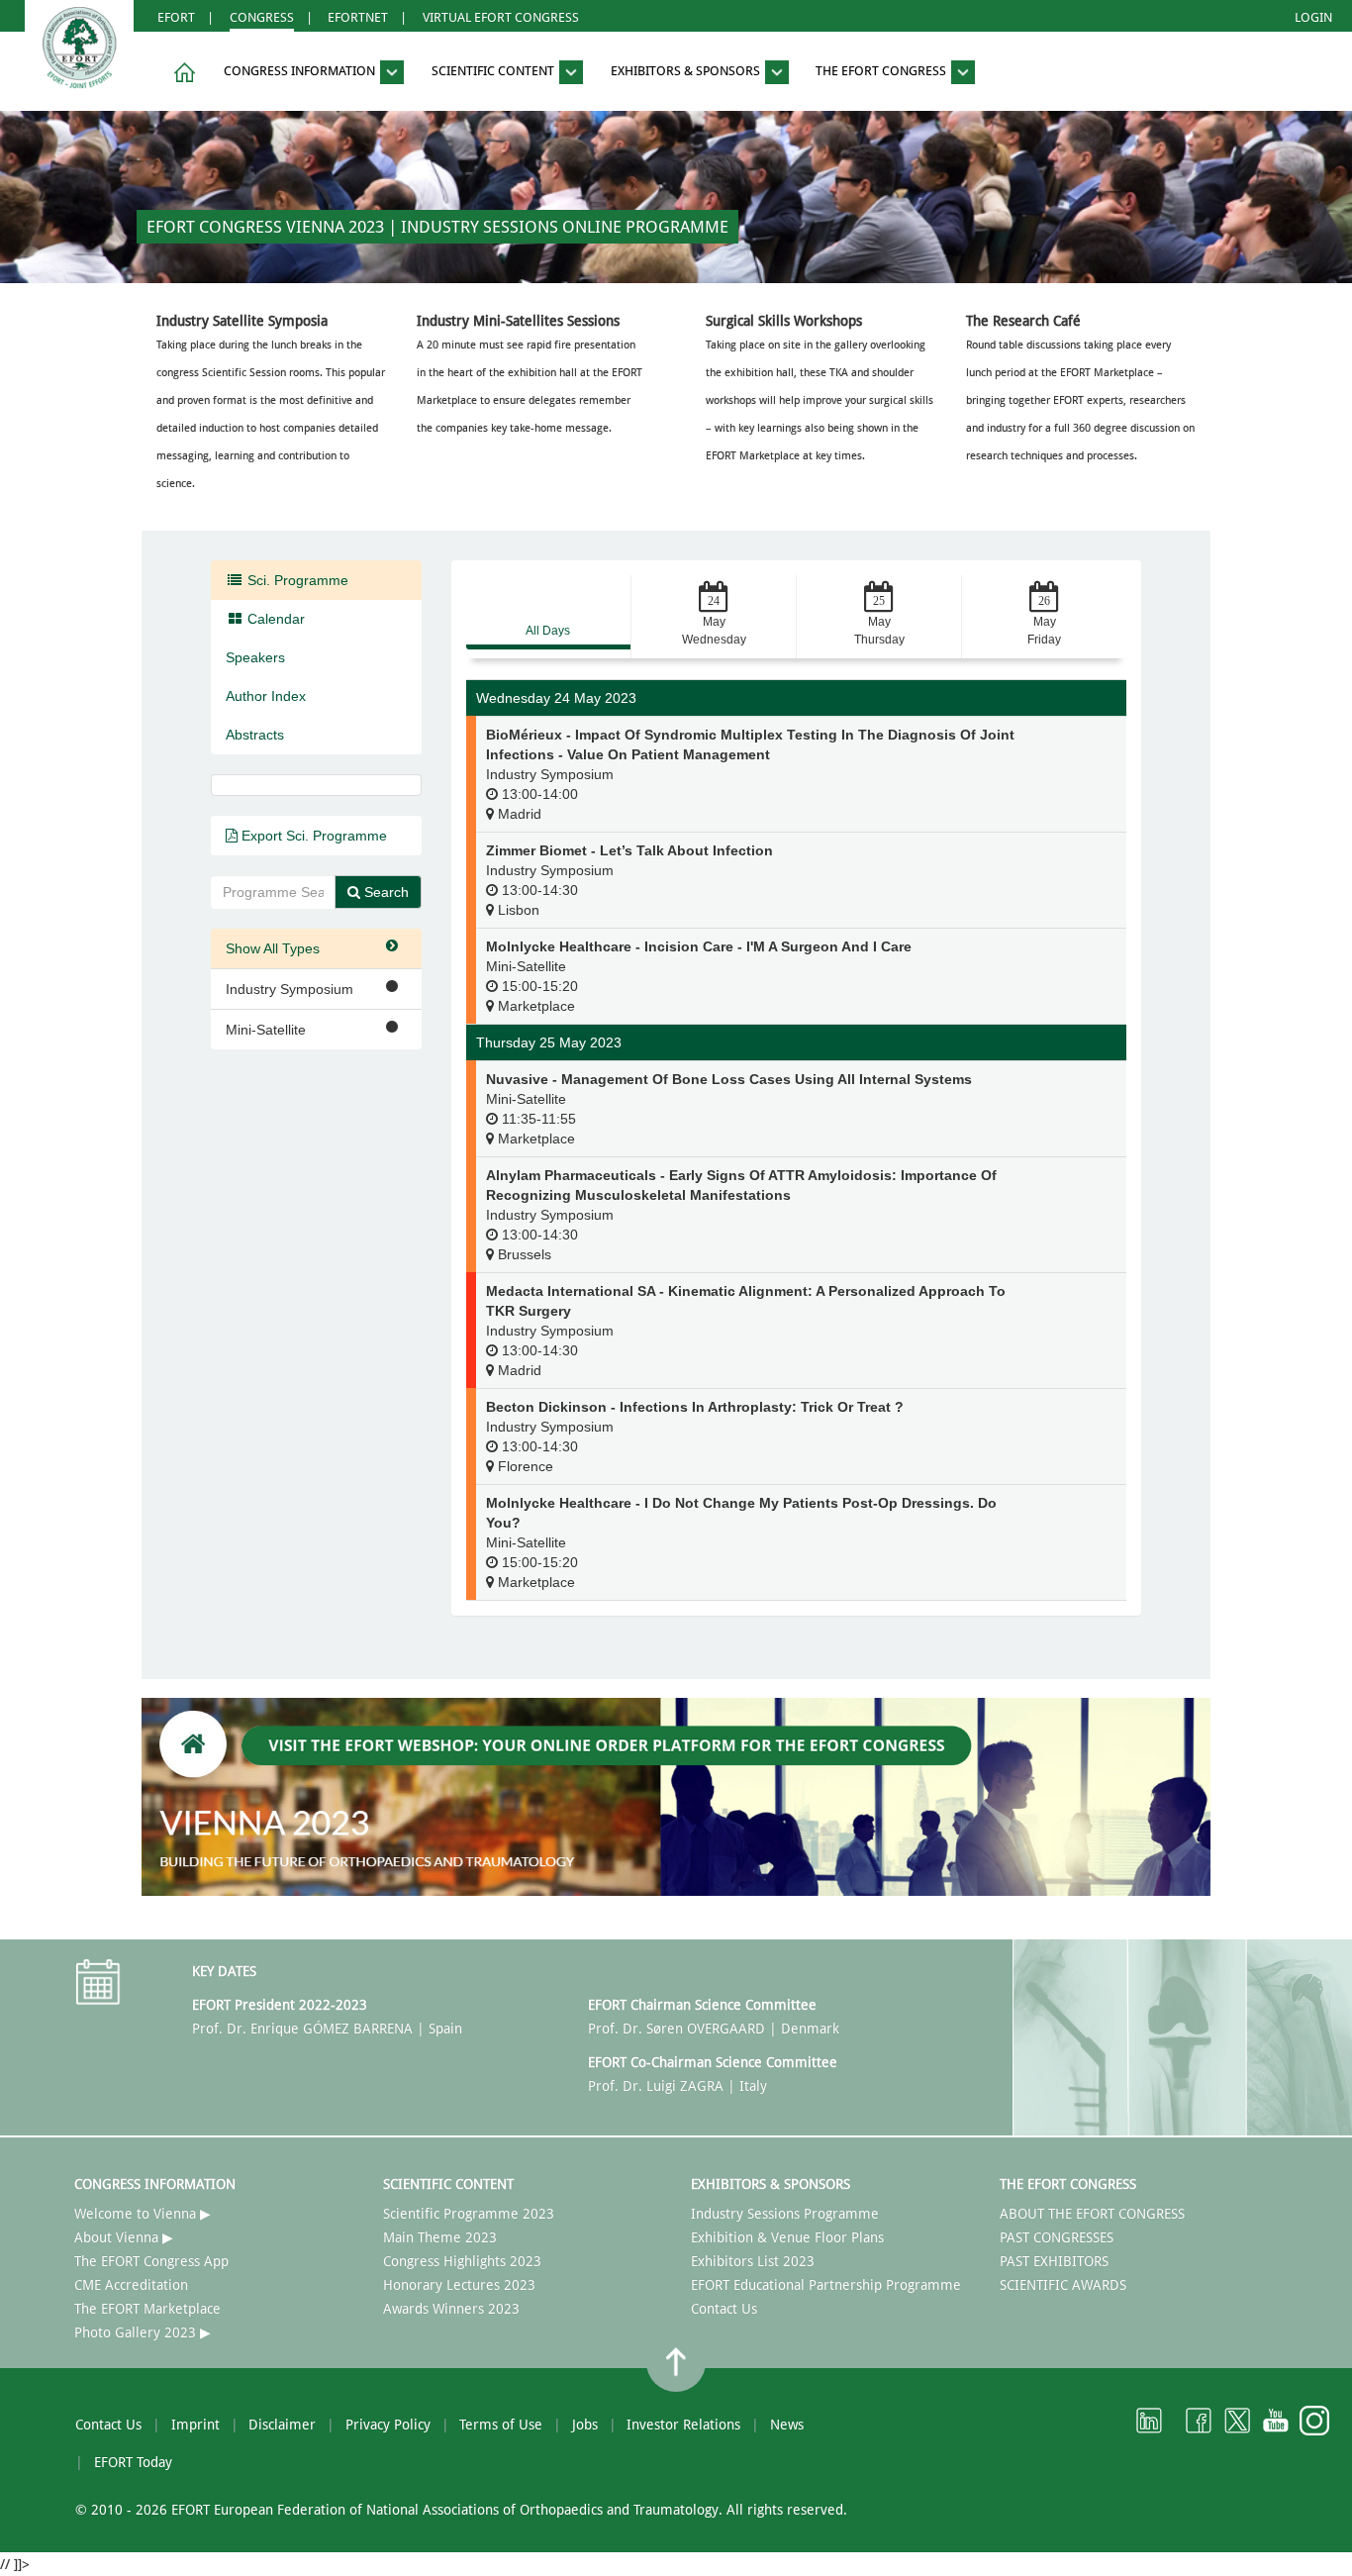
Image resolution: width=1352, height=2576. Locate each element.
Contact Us (724, 2309)
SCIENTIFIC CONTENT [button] (494, 72)
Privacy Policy (388, 2425)
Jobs (585, 2425)
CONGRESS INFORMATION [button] (301, 72)
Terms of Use (501, 2425)
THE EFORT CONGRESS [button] (882, 72)
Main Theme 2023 (440, 2237)
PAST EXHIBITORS (1054, 2261)
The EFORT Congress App (151, 2261)
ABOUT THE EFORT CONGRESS (1092, 2214)
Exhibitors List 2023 (753, 2261)
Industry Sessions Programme (785, 2214)
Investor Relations (683, 2425)
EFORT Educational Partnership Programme (826, 2285)
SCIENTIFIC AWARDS (1063, 2285)
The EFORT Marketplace (147, 2309)
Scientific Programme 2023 (469, 2214)
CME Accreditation (131, 2285)
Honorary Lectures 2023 (459, 2285)
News (787, 2425)
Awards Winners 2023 (451, 2309)
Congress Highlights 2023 (462, 2261)
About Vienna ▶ (124, 2237)
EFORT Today (133, 2462)
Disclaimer (282, 2425)
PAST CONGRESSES (1057, 2237)
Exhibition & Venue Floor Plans (787, 2237)
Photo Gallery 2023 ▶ (143, 2332)
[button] (181, 73)
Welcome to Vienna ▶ (143, 2214)
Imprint (195, 2425)
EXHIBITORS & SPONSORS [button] (687, 72)
